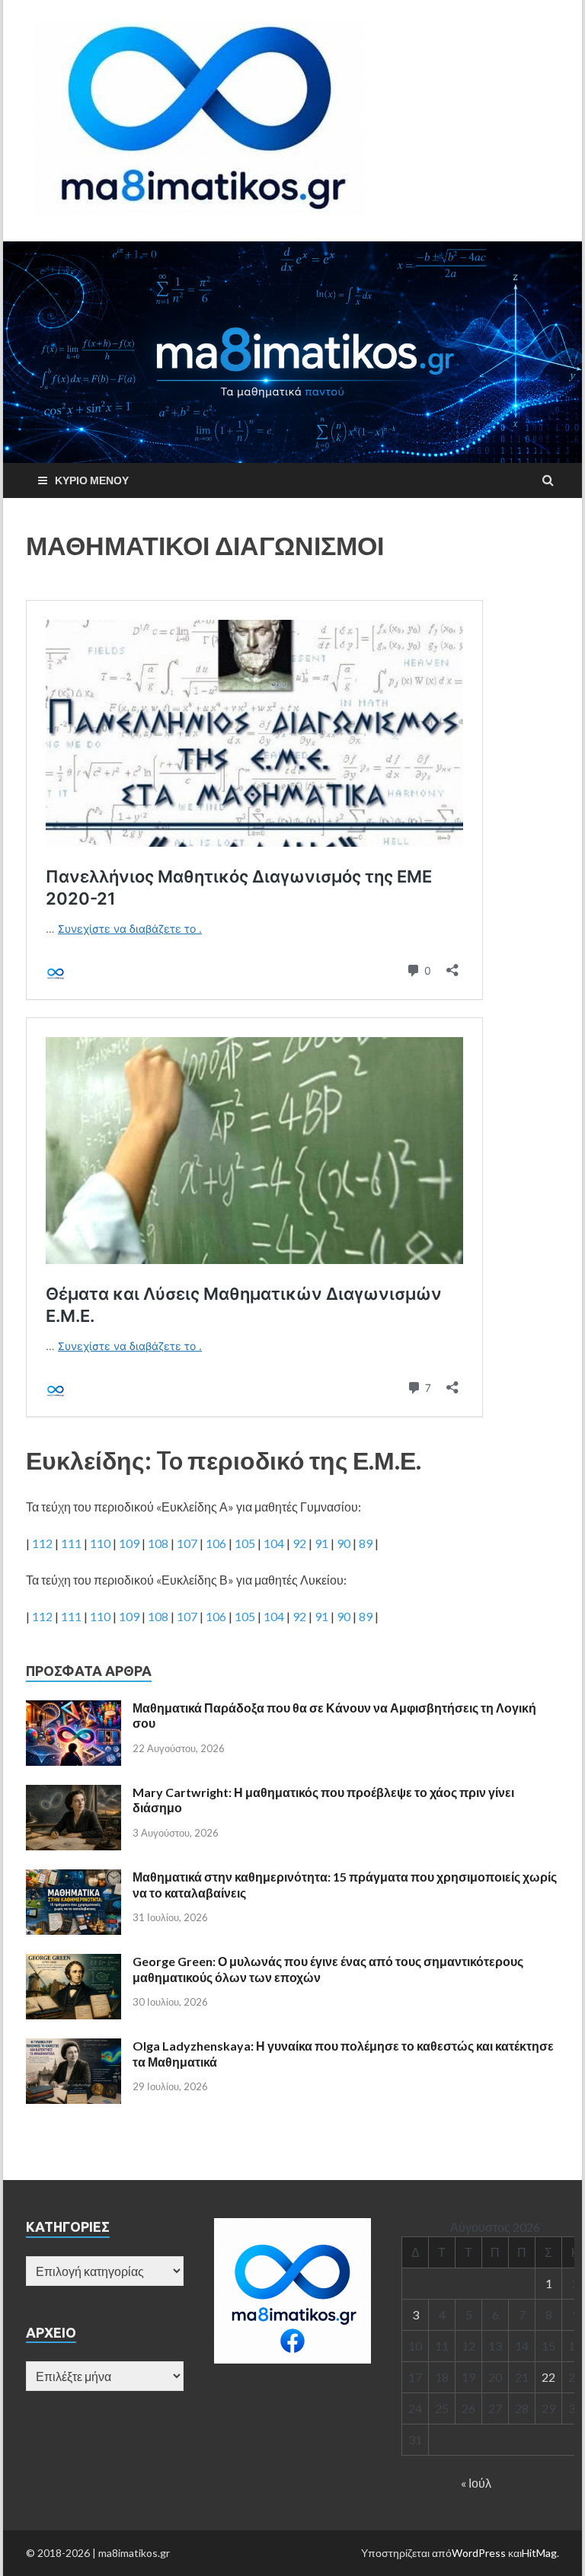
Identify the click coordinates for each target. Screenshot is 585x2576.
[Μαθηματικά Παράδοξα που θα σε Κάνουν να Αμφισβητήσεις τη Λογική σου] (74, 1709)
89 (366, 1543)
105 (245, 1543)
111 (71, 1543)
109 (129, 1543)
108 (158, 1543)
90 (344, 1543)
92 (299, 1543)
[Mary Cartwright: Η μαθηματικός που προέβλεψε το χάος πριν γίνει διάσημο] (74, 1794)
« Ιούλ (476, 2483)
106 (216, 1543)
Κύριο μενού (92, 480)
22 (548, 2377)
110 (100, 1543)
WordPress (479, 2553)
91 (321, 1543)
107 (187, 1543)
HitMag (539, 2553)
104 (274, 1543)
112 (42, 1543)
